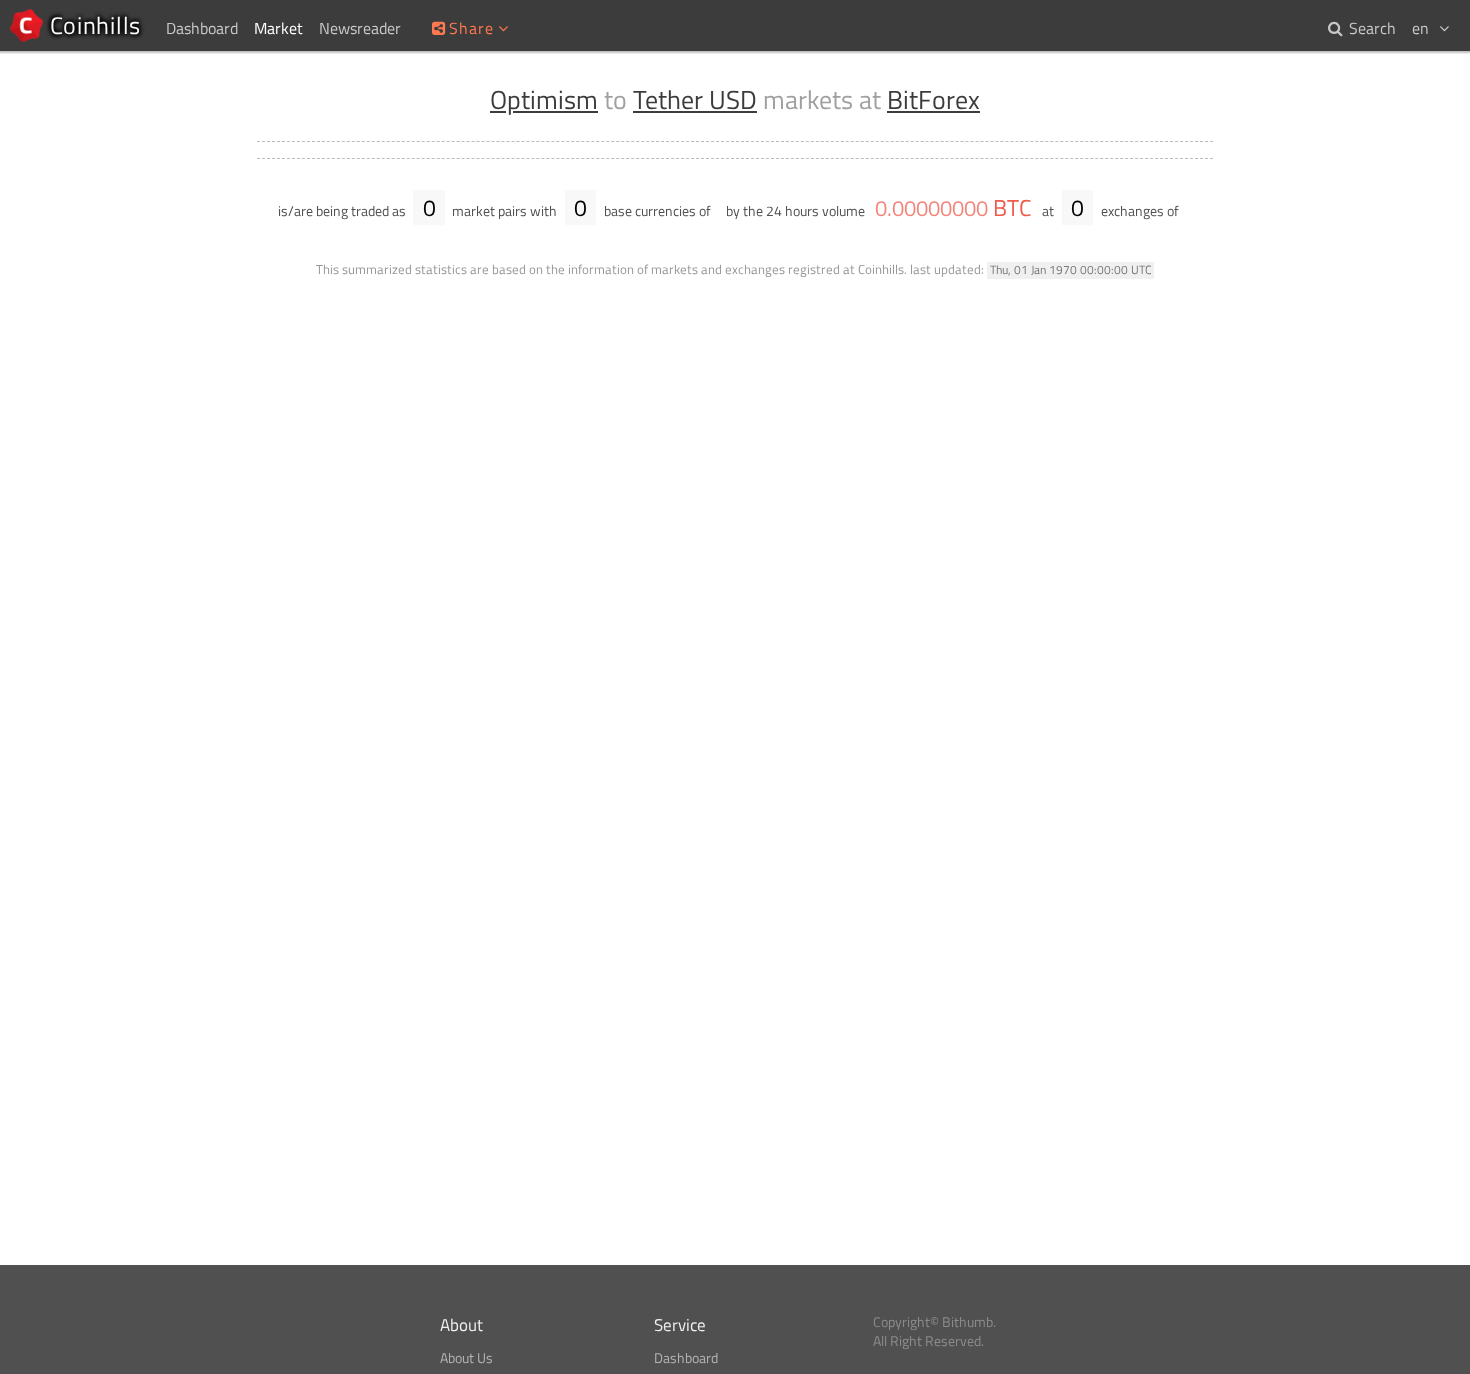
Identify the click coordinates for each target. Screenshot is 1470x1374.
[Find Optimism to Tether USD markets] (1193, 211)
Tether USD (695, 99)
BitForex (933, 99)
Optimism (544, 99)
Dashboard (686, 1358)
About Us (466, 1358)
